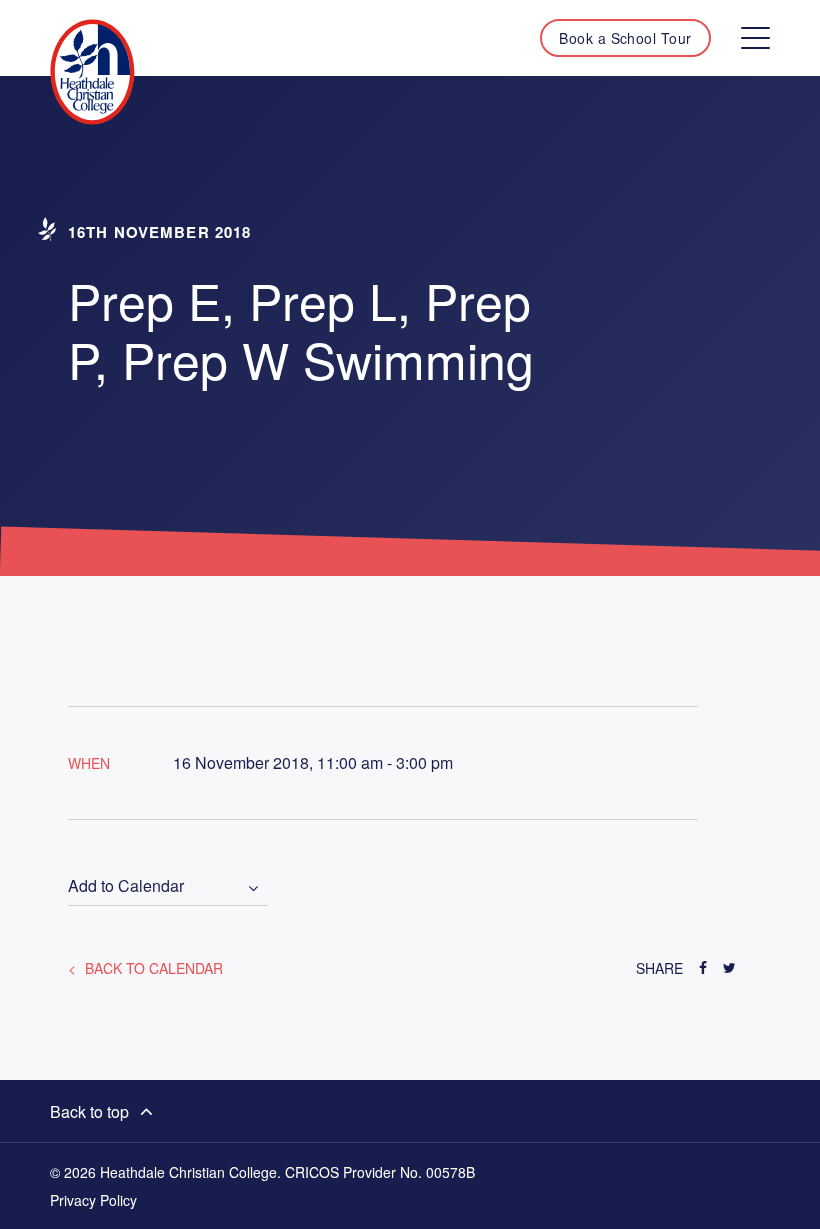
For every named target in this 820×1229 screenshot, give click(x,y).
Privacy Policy (93, 1200)
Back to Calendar (152, 968)
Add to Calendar (126, 886)
